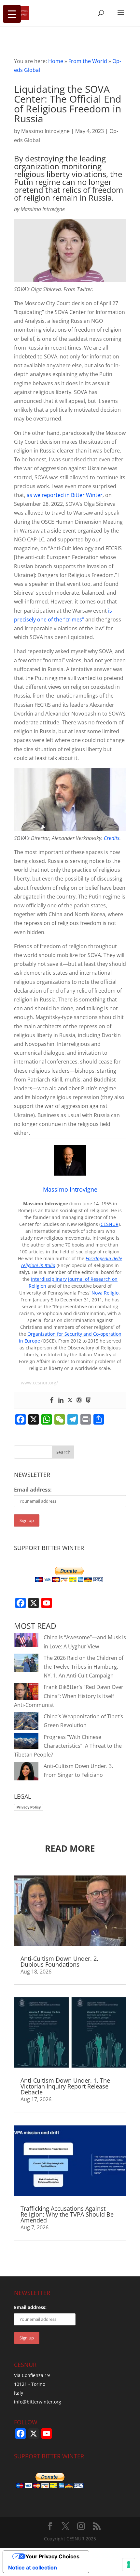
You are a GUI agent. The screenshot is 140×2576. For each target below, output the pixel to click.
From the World (88, 61)
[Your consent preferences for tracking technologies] (129, 2565)
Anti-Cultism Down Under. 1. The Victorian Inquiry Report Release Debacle (65, 2086)
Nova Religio (105, 1293)
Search (63, 1452)
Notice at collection (33, 2568)
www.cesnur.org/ (39, 1383)
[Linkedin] (61, 1400)
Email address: (33, 1490)
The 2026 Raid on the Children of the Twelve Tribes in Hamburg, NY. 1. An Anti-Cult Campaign (84, 1667)
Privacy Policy (29, 1807)
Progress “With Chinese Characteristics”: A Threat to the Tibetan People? (68, 1746)
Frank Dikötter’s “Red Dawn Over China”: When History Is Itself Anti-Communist (69, 1696)
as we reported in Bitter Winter (65, 495)
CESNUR (110, 1224)
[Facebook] (52, 1400)
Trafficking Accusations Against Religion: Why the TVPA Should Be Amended (67, 2214)
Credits (112, 838)
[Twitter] (70, 1400)
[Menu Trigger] (12, 14)
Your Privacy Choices (52, 2556)
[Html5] (88, 1400)
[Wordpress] (79, 1400)
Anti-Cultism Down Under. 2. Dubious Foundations (59, 1961)
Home (56, 61)
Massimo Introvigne (45, 131)
